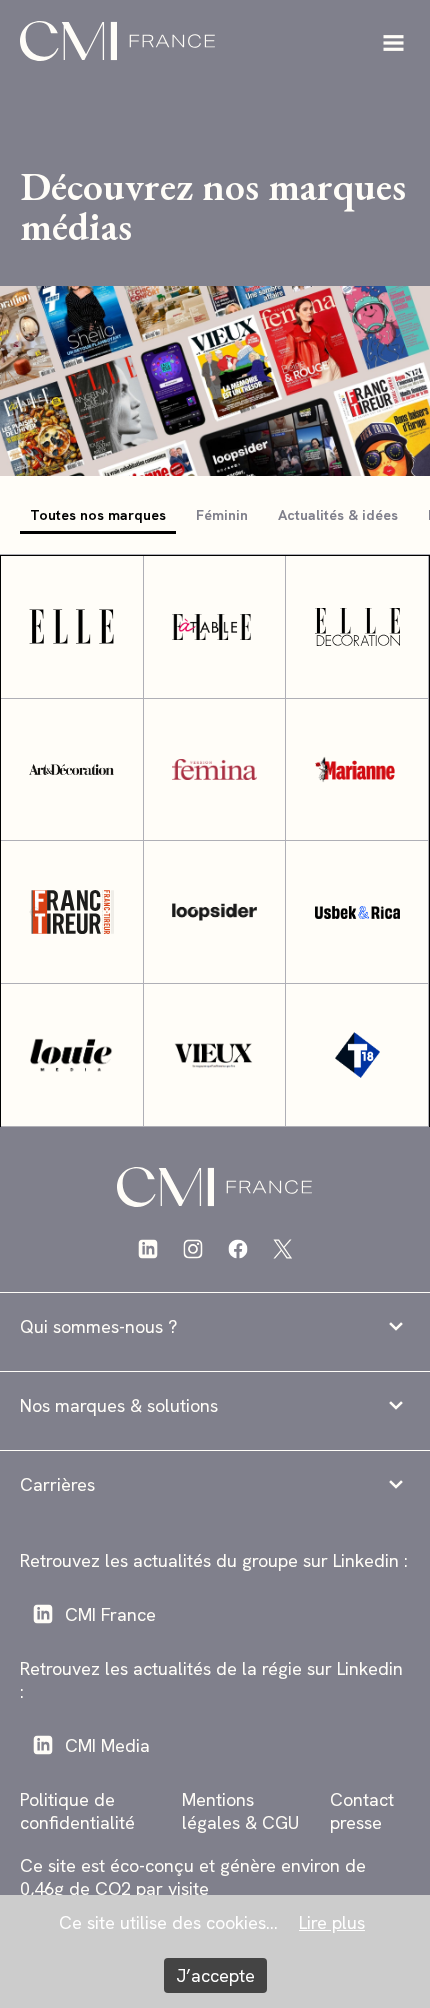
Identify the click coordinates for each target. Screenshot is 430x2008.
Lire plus (332, 1922)
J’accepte (215, 1975)
